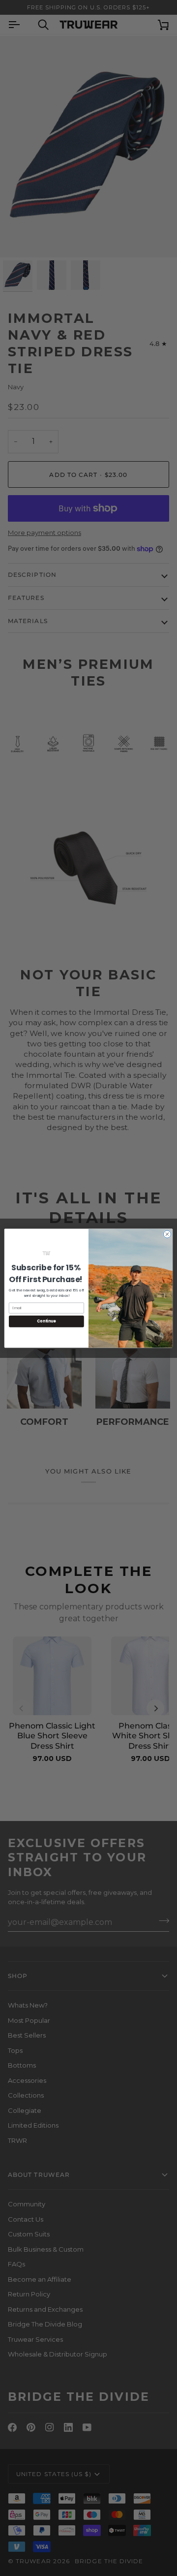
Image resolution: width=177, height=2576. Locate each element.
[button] (46, 1253)
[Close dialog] (167, 1234)
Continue (46, 1321)
